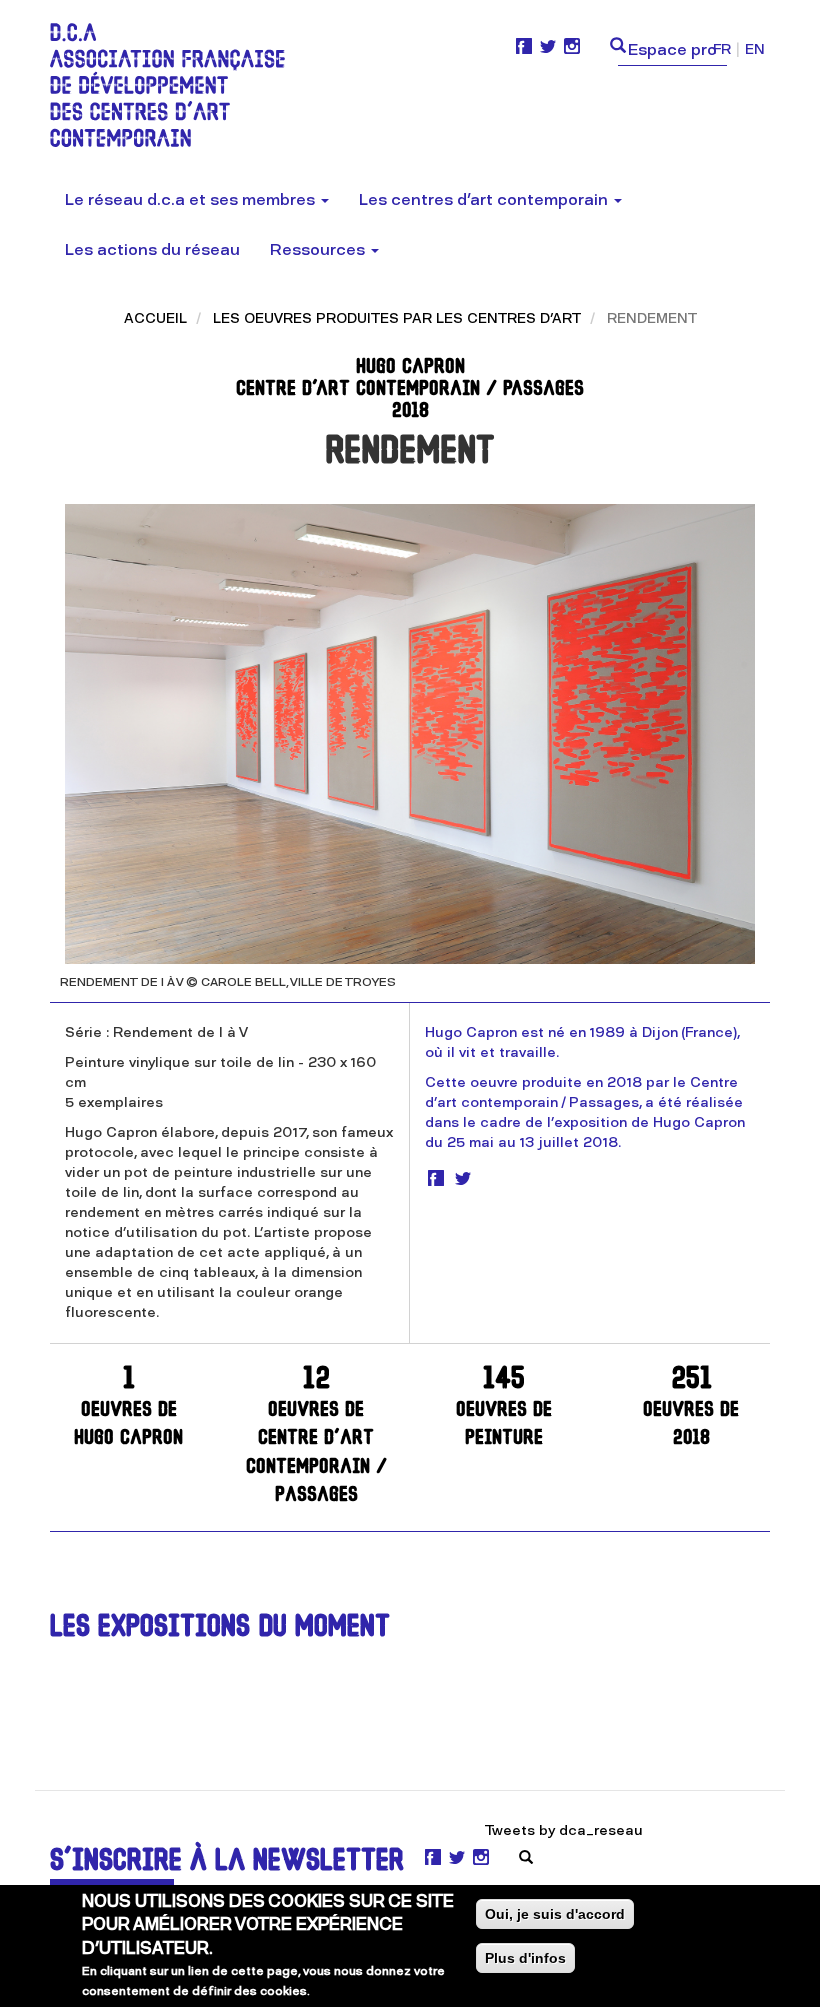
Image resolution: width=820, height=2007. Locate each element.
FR (722, 49)
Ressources (319, 249)
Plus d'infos (525, 1958)
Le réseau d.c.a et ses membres (192, 199)
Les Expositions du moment (220, 1628)
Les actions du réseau (152, 249)
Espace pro (672, 49)
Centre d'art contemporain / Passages (316, 1436)
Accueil (155, 318)
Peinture (504, 1407)
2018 (691, 1407)
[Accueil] (175, 85)
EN (755, 49)
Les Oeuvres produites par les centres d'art (397, 318)
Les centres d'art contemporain (485, 199)
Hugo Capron (128, 1407)
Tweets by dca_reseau (564, 1830)
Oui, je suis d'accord (555, 1914)
